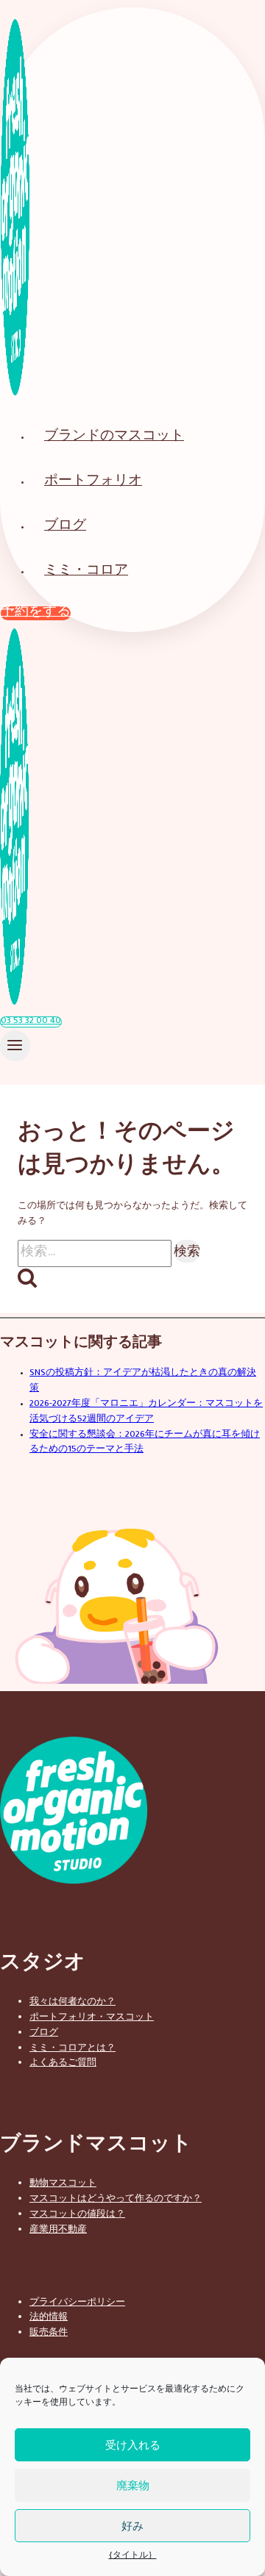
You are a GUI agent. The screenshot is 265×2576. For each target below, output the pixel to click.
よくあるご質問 (63, 2062)
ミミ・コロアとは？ (73, 2047)
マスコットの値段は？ (77, 2213)
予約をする (36, 613)
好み (132, 2526)
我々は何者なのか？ (73, 2001)
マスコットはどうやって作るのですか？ (116, 2198)
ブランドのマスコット (114, 438)
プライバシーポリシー (77, 2301)
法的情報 (49, 2316)
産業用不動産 (58, 2228)
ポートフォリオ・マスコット (92, 2016)
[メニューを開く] (15, 1046)
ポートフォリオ (93, 482)
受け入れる (133, 2445)
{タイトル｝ (133, 2556)
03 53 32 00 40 (31, 1022)
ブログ (65, 527)
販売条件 (49, 2331)
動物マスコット (63, 2182)
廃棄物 (133, 2485)
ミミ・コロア (86, 572)
